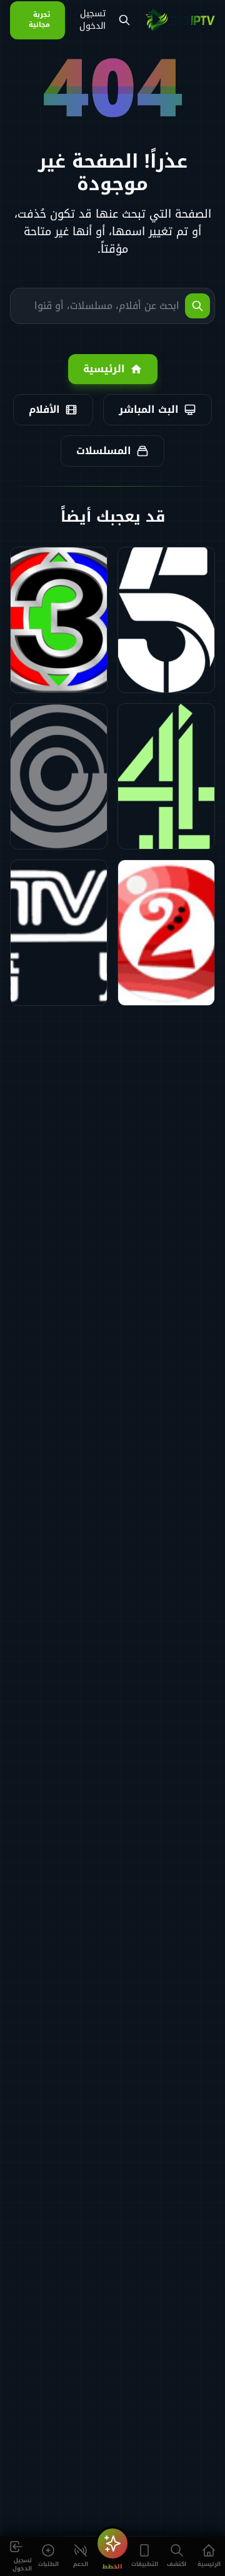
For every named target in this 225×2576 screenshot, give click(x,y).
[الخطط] (112, 2543)
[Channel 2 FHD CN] (166, 933)
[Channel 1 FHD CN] (59, 776)
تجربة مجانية (39, 20)
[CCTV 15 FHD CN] (59, 933)
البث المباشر (149, 409)
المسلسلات (104, 451)
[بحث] (124, 20)
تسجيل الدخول (92, 20)
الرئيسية (104, 369)
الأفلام (44, 409)
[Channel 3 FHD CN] (59, 620)
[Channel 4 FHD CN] (166, 776)
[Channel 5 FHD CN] (166, 620)
